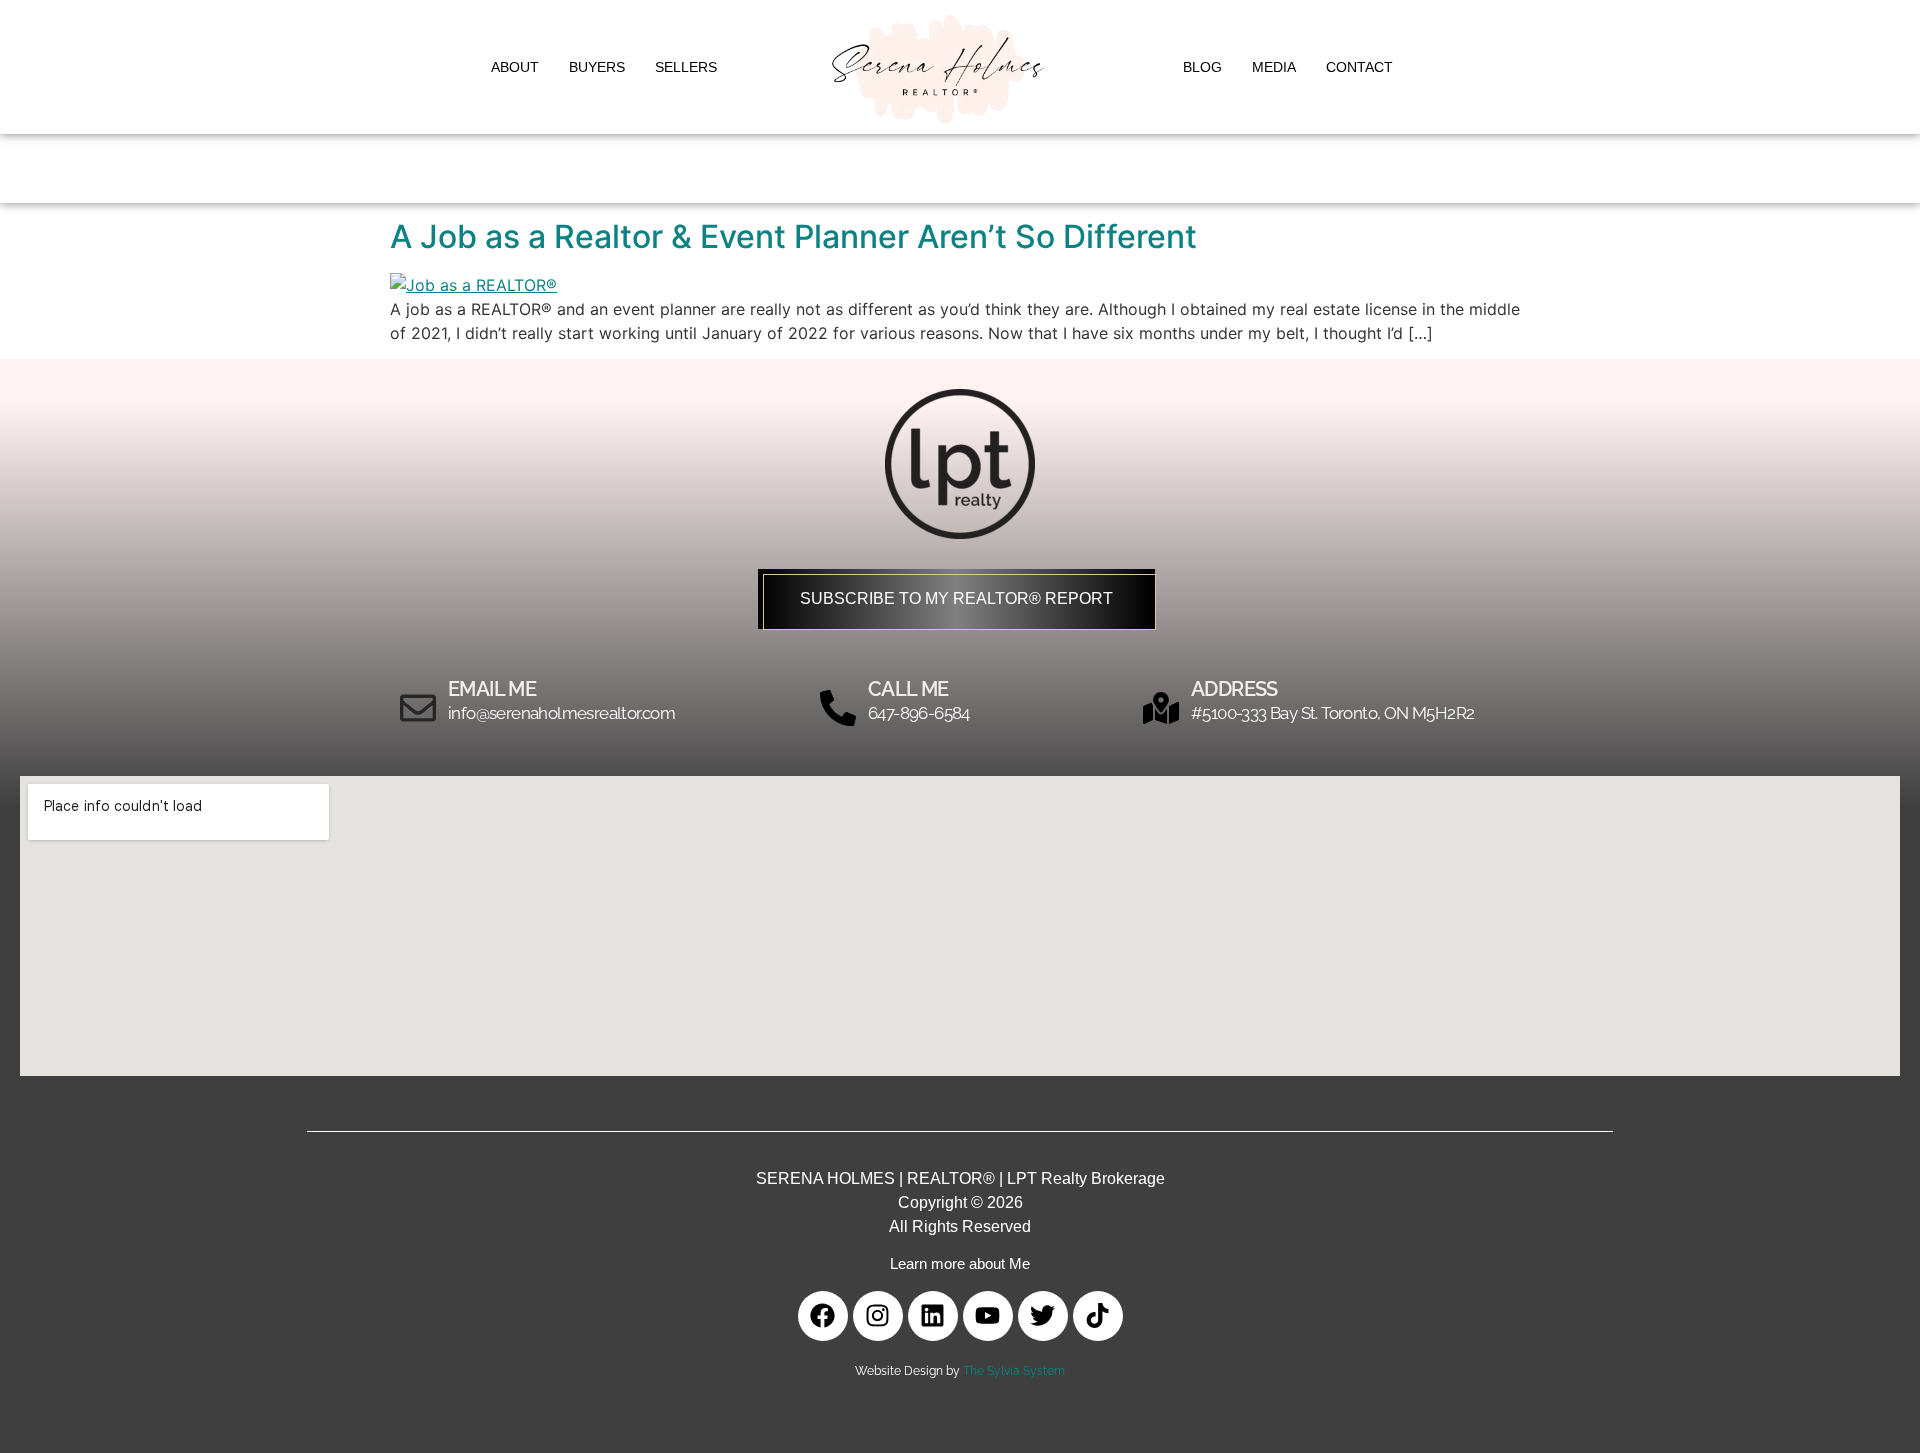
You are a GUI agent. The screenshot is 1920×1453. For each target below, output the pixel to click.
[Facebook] (823, 1316)
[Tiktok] (1098, 1316)
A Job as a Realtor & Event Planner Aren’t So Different (793, 236)
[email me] (418, 708)
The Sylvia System (1014, 1371)
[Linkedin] (933, 1316)
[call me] (838, 708)
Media (1274, 67)
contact (1359, 67)
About (515, 67)
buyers (597, 67)
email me (492, 689)
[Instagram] (878, 1316)
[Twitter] (1043, 1316)
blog (1202, 67)
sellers (686, 67)
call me (908, 689)
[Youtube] (988, 1316)
